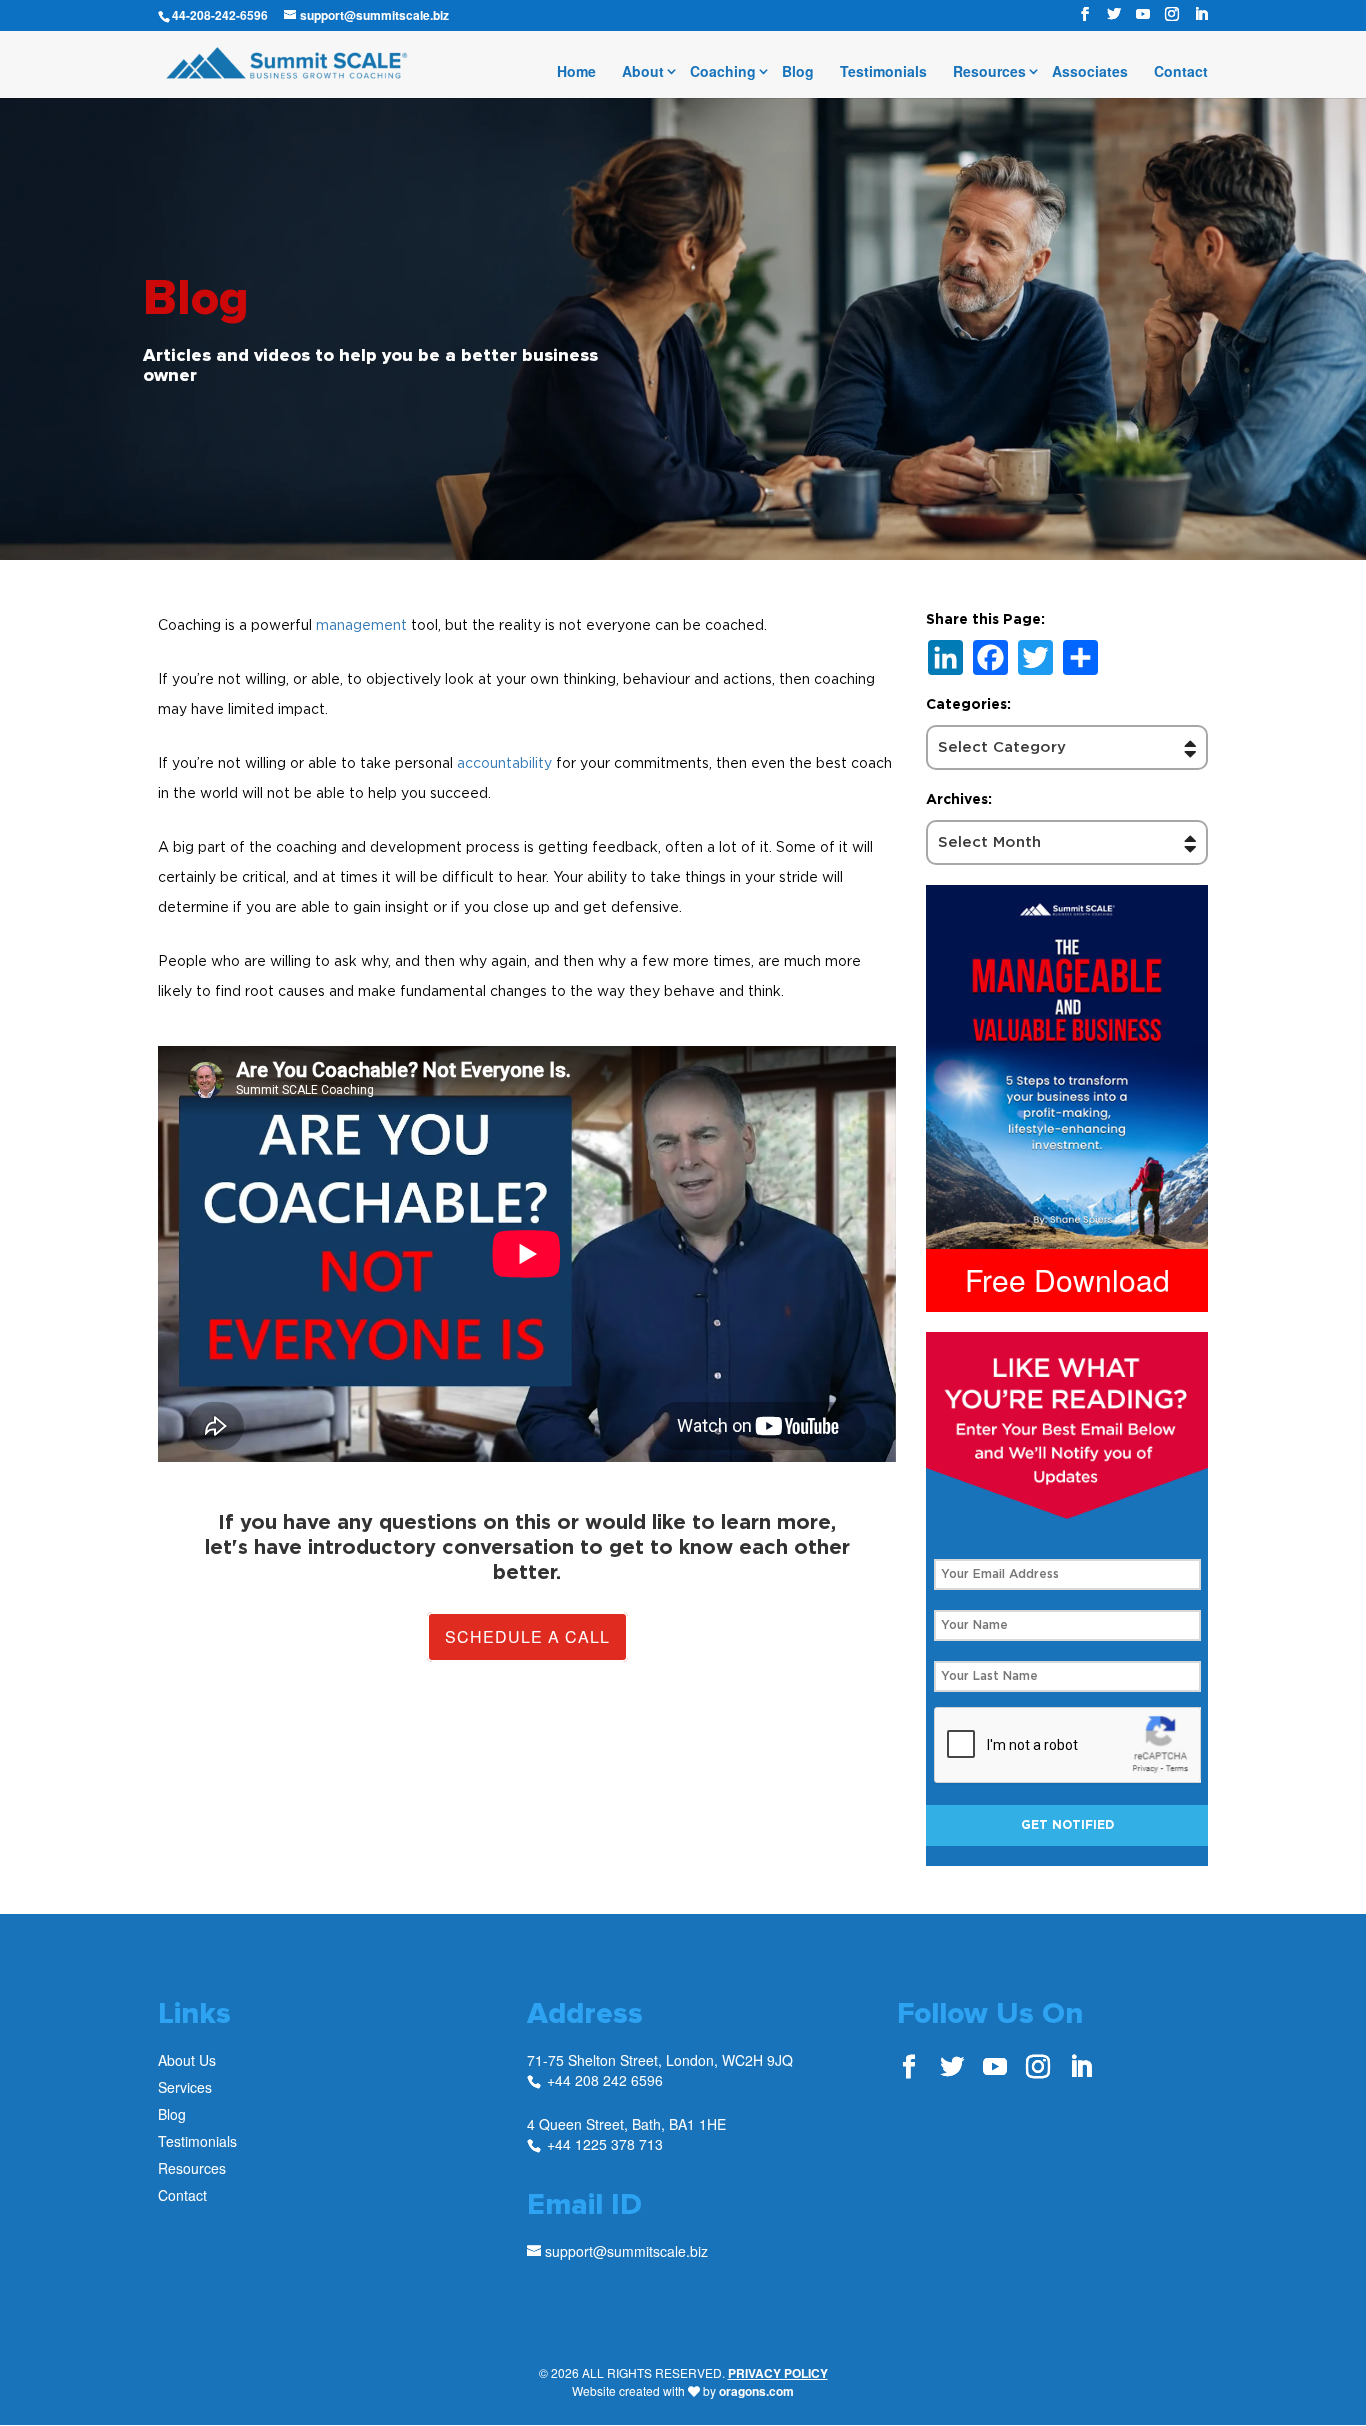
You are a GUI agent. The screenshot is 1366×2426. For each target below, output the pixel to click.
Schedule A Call (527, 1636)
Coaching (723, 72)
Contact (1181, 72)
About (643, 72)
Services (185, 2087)
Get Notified (1067, 1825)
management (361, 624)
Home (576, 72)
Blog (798, 72)
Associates (1090, 72)
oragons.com (756, 2391)
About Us (187, 2060)
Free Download (1067, 1279)
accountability (504, 762)
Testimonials (883, 72)
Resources (989, 72)
